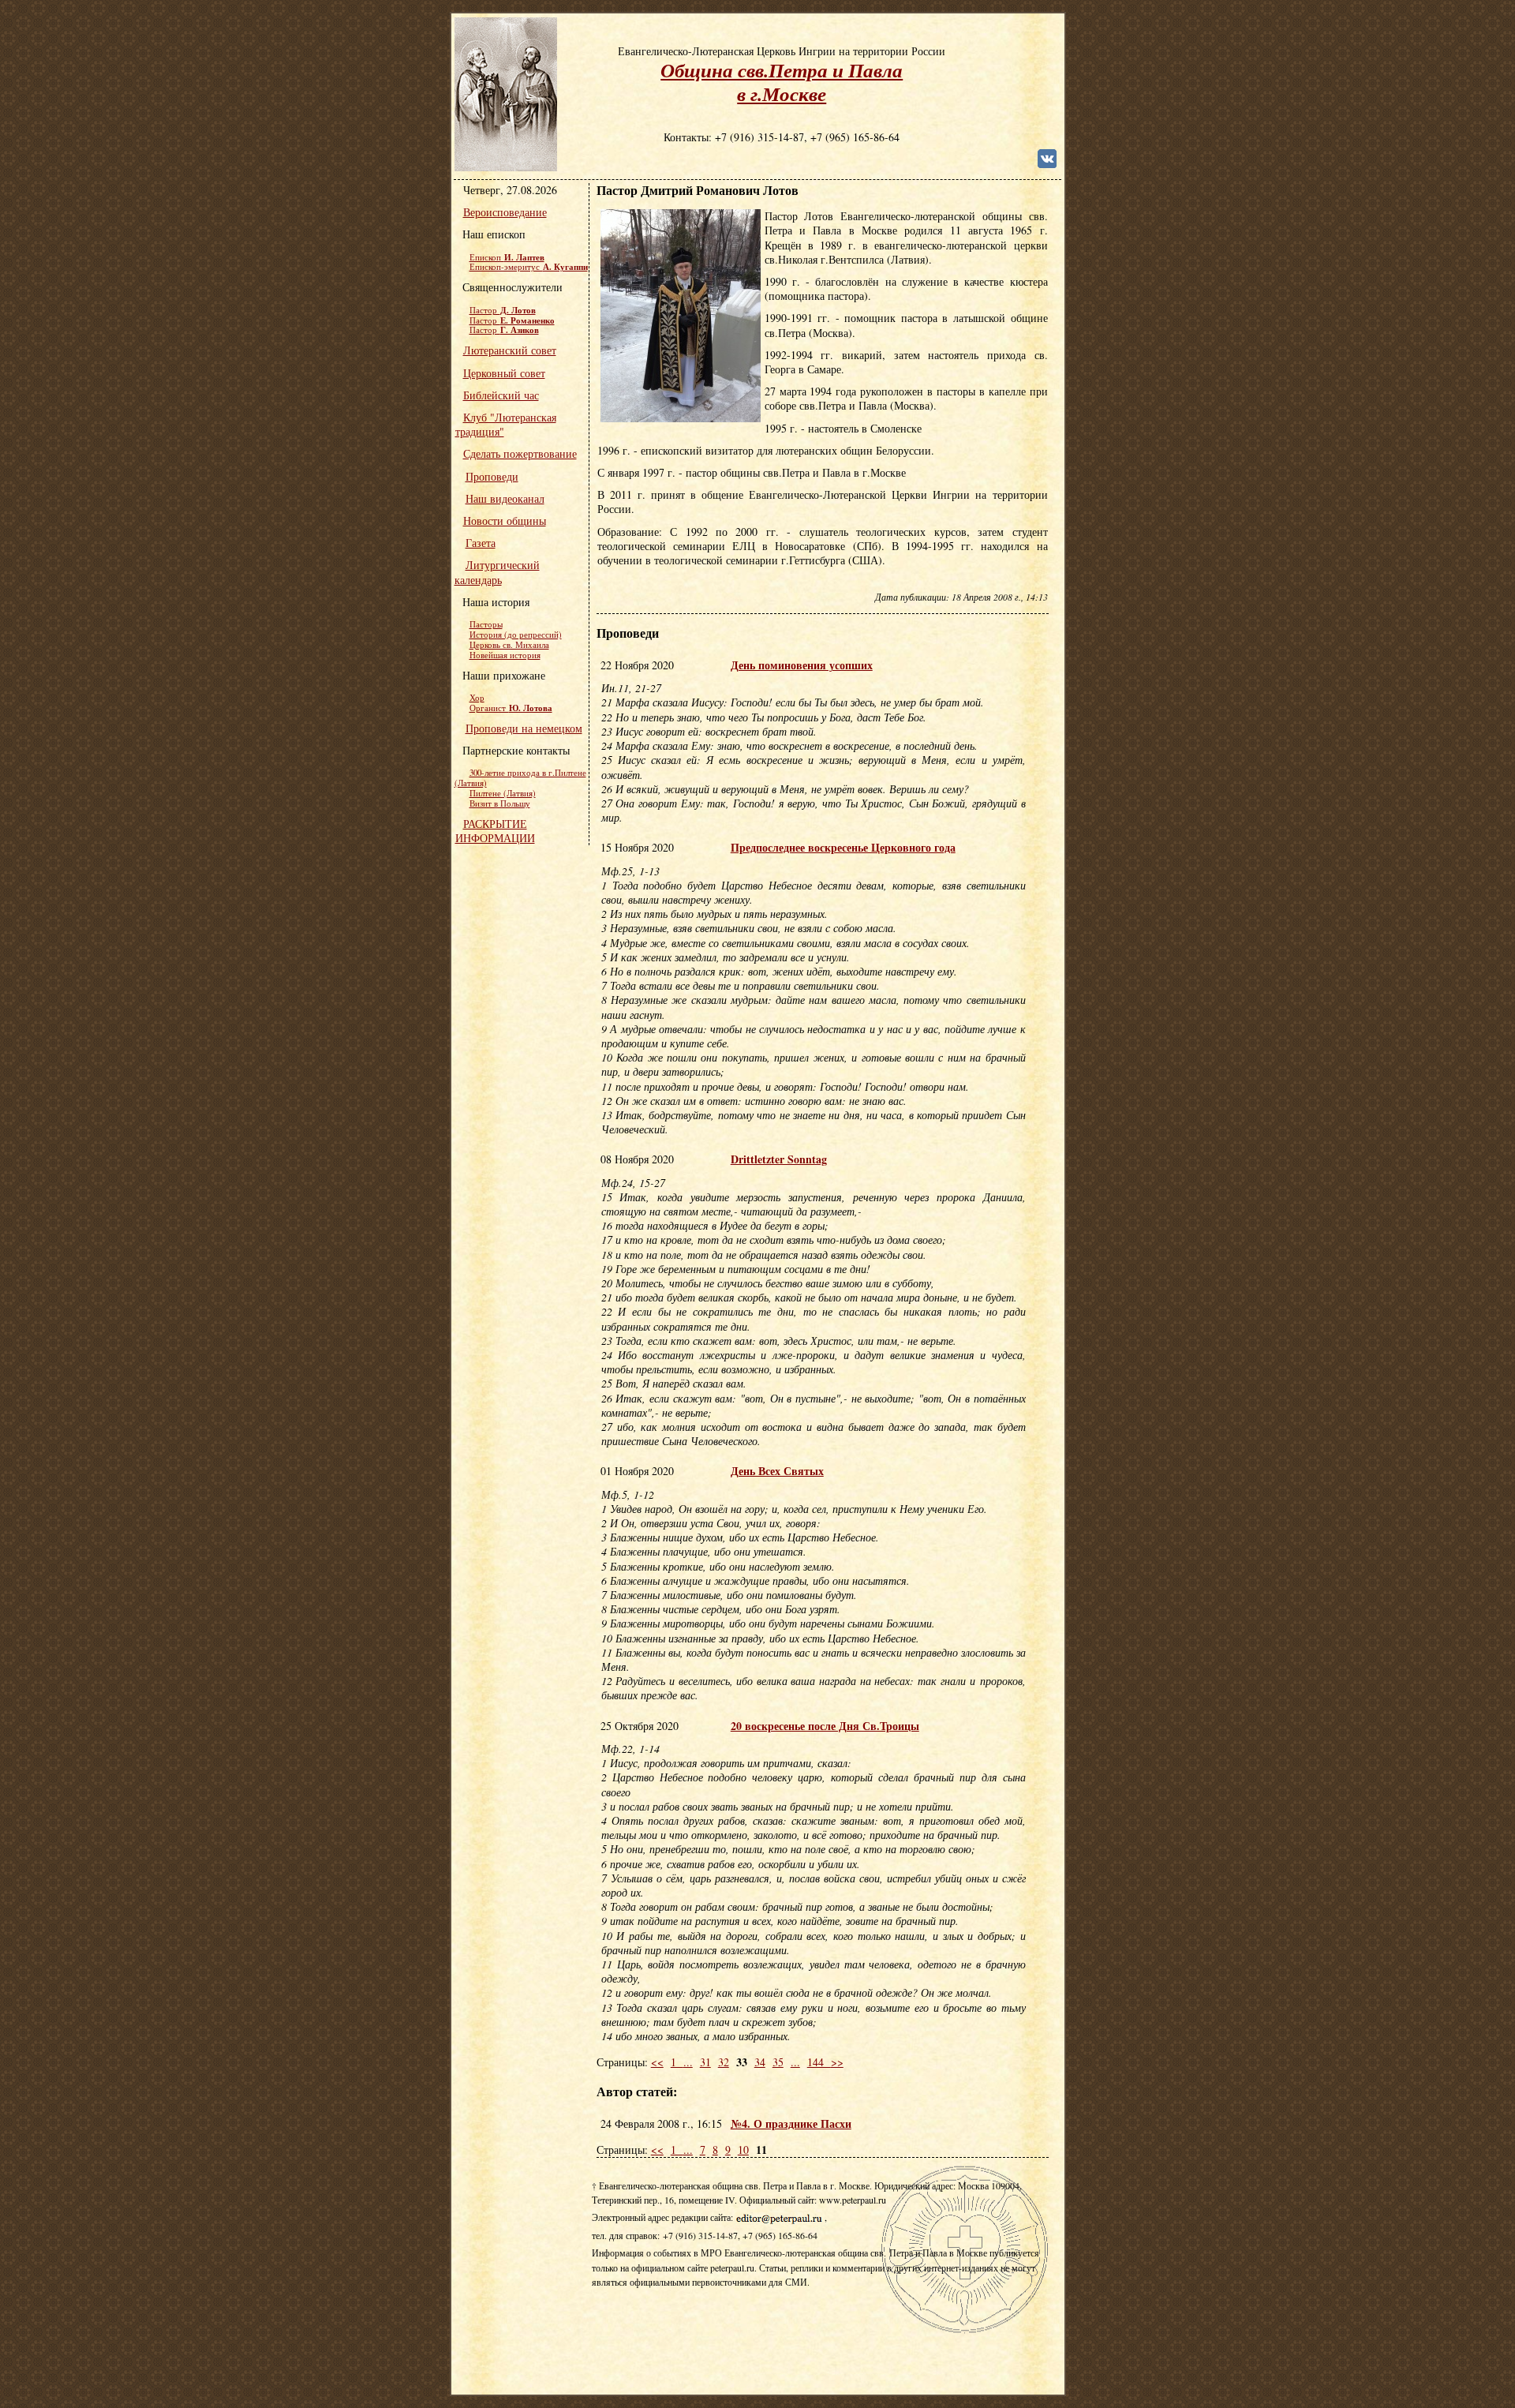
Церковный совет (504, 373)
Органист (511, 708)
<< (657, 2062)
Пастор (503, 310)
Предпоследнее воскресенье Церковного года (843, 847)
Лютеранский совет (510, 350)
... (688, 2062)
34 (760, 2062)
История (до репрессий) (516, 635)
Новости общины (505, 521)
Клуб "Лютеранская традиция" (506, 424)
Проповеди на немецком (524, 728)
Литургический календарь (497, 572)
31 (705, 2062)
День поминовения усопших (802, 665)
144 (819, 2062)
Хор (477, 698)
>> (837, 2062)
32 (724, 2062)
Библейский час (501, 395)
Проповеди (492, 476)
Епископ (507, 257)
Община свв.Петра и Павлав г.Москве (782, 82)
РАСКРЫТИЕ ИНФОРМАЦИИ (495, 831)
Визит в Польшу (500, 803)
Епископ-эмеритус (529, 267)
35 (778, 2062)
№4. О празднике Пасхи (791, 2123)
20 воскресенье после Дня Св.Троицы (825, 1726)
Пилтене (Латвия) (503, 793)
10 (743, 2150)
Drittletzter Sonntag (779, 1159)
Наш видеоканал (505, 498)
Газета (481, 543)
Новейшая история (505, 655)
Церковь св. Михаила (509, 645)
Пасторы (486, 624)
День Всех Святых (777, 1471)
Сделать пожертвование (520, 453)
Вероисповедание (505, 212)
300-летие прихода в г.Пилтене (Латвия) (520, 778)
